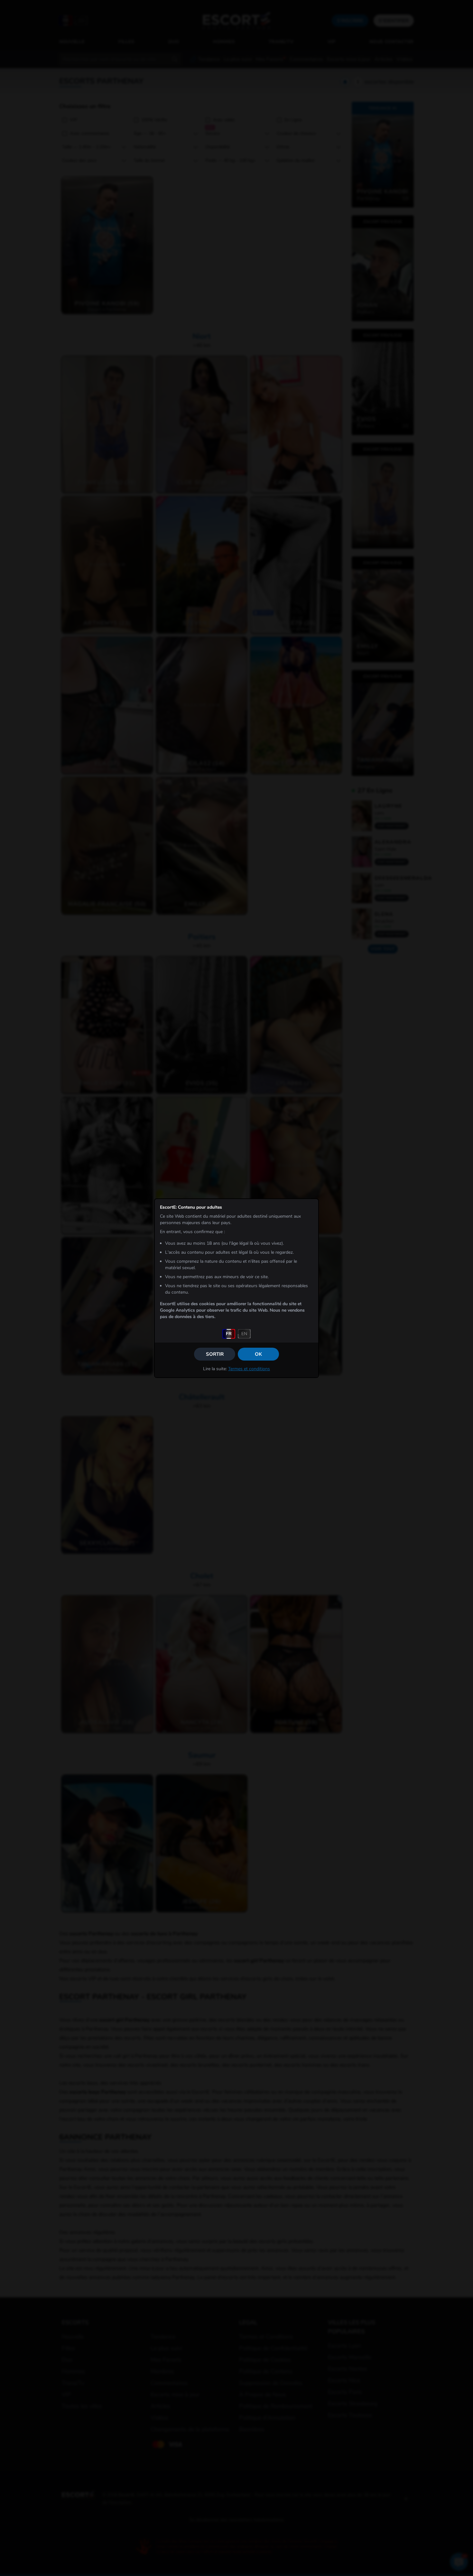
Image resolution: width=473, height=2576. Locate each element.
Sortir (215, 1354)
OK (258, 1354)
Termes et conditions (249, 1369)
